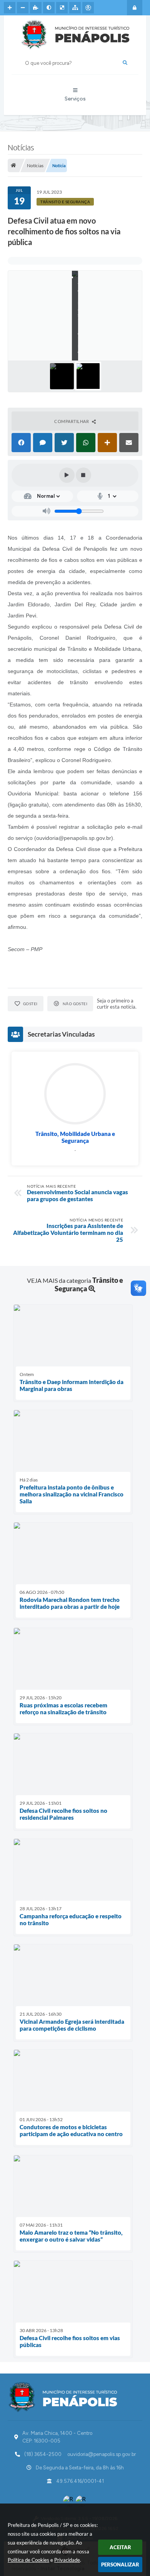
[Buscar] (125, 63)
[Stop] (83, 475)
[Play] (67, 475)
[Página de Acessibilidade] (88, 8)
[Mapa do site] (75, 8)
